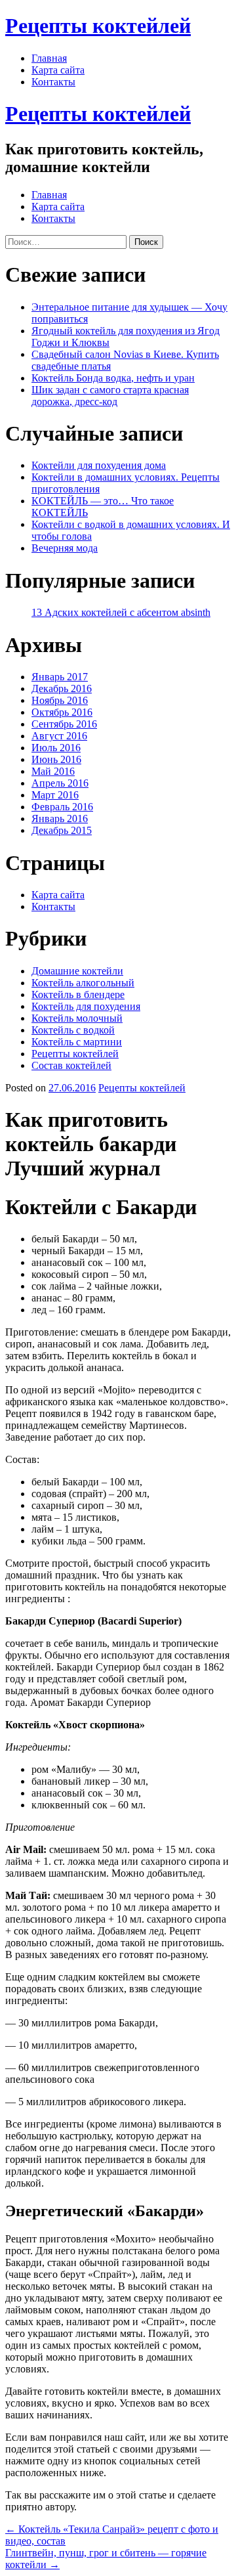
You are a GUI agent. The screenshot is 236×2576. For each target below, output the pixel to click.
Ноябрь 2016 (60, 700)
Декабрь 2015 (62, 830)
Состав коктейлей (71, 1065)
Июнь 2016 (56, 759)
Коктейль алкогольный (83, 983)
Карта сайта (58, 70)
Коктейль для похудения (86, 1006)
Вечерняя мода (65, 548)
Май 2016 (53, 771)
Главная (49, 58)
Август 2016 (59, 736)
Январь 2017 (60, 677)
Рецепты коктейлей (98, 26)
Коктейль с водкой (73, 1030)
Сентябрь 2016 (64, 724)
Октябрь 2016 (62, 712)
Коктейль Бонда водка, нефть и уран (113, 378)
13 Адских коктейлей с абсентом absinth (121, 612)
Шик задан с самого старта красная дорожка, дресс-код (110, 396)
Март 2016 (55, 795)
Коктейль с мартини (77, 1042)
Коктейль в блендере (78, 994)
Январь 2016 (60, 819)
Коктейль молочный (77, 1018)
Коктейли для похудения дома (99, 465)
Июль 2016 (56, 748)
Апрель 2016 (60, 783)
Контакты (53, 82)
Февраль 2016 (62, 807)
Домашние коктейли (77, 971)
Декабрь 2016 (62, 688)
